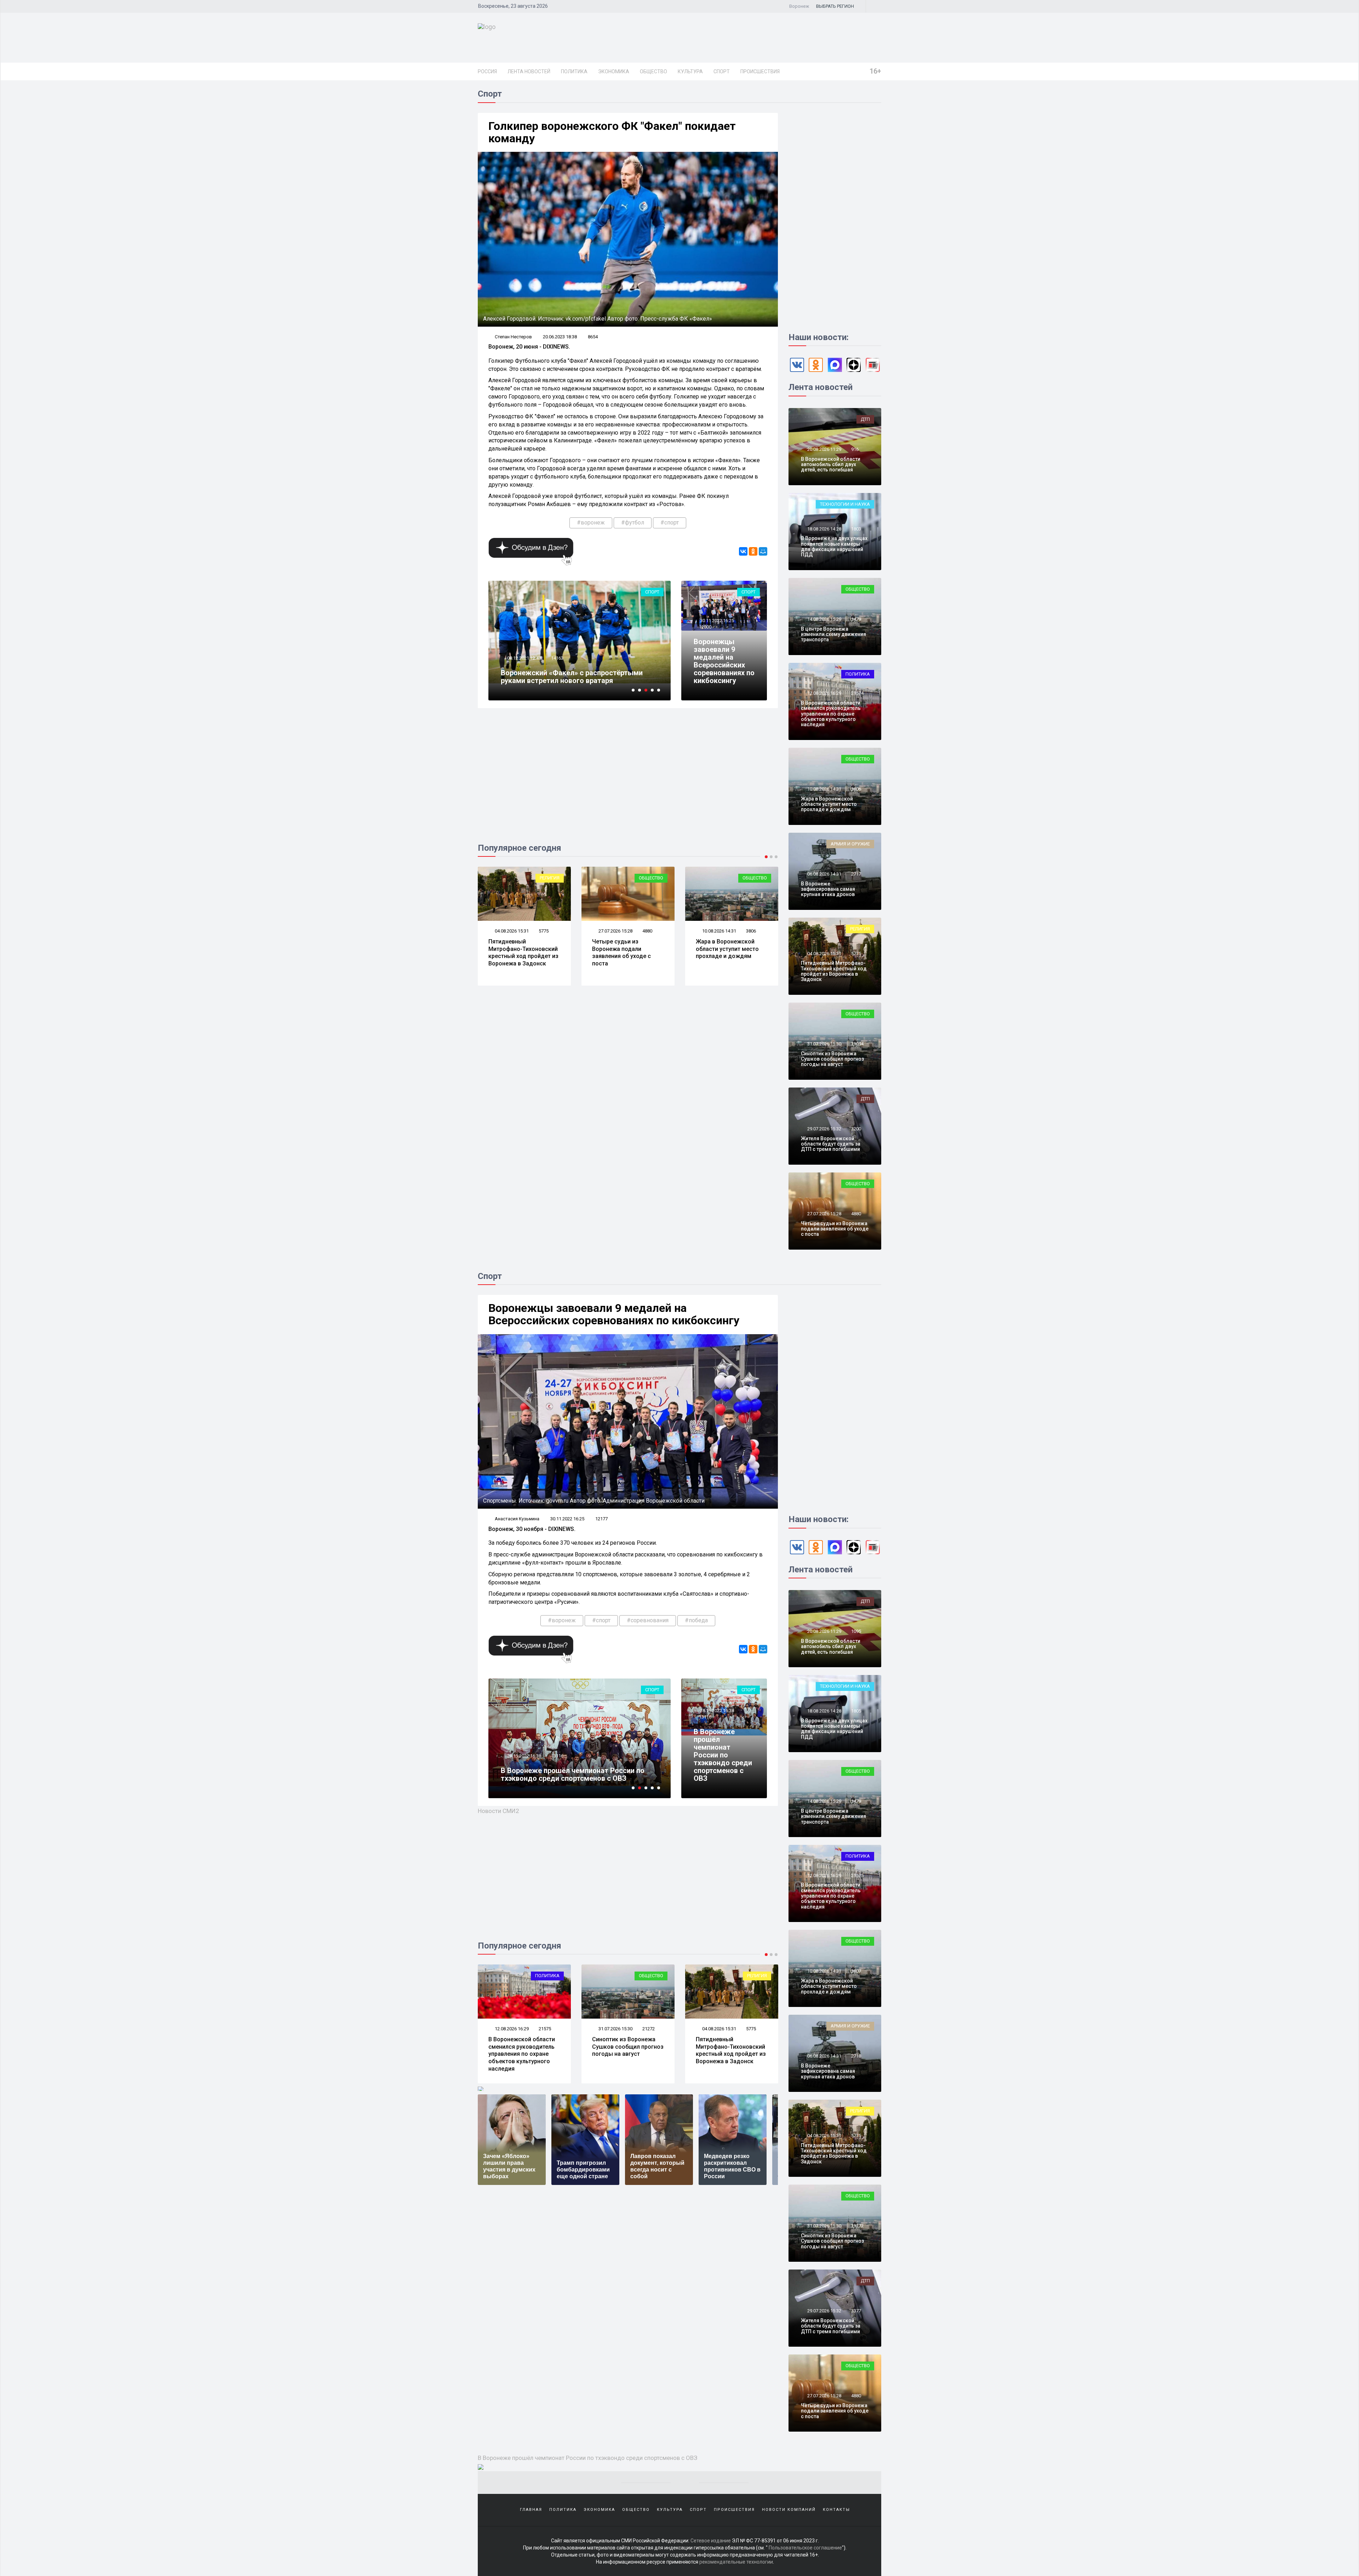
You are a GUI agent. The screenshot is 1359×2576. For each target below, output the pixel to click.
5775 (856, 954)
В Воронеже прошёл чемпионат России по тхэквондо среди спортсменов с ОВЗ (723, 1755)
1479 (856, 619)
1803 (856, 529)
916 (855, 449)
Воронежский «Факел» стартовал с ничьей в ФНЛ (576, 677)
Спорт (722, 71)
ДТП (865, 419)
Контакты (836, 2510)
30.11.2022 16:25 (716, 621)
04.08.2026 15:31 (824, 954)
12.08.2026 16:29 (824, 693)
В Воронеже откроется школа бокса (563, 1778)
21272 (857, 2226)
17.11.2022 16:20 (524, 1764)
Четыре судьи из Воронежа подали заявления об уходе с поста (835, 1229)
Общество (653, 71)
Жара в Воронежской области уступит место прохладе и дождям (520, 949)
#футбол (633, 523)
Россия (487, 71)
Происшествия (760, 71)
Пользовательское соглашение (805, 2548)
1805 (856, 1711)
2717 (751, 931)
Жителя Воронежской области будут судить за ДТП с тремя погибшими (831, 1144)
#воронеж (591, 523)
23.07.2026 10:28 (615, 931)
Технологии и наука (845, 504)
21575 (857, 1875)
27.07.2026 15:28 (824, 1214)
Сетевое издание (711, 2541)
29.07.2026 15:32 (824, 1129)
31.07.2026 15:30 (824, 1044)
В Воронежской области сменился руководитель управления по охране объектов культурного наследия (831, 714)
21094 (857, 1044)
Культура (690, 71)
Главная (531, 2510)
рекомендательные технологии (736, 2562)
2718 (856, 2056)
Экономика (614, 71)
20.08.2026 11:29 (824, 449)
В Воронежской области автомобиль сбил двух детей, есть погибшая (831, 464)
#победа (696, 1620)
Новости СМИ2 (498, 1811)
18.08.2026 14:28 (824, 529)
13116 (705, 1717)
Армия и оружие (644, 878)
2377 (856, 2311)
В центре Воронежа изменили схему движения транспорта (833, 634)
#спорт (670, 523)
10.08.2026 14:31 (511, 931)
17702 (557, 1764)
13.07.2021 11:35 (524, 658)
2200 (856, 1129)
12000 (705, 627)
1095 (856, 1631)
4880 (856, 1214)
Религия (860, 929)
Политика (574, 71)
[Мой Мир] (763, 551)
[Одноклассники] (753, 551)
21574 (857, 693)
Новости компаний (789, 2510)
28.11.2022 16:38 (716, 1711)
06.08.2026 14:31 (719, 931)
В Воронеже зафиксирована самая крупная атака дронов (726, 949)
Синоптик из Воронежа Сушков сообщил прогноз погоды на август (832, 1059)
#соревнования (648, 1620)
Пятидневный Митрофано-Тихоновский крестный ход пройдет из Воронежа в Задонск (834, 971)
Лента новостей (529, 71)
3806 (544, 931)
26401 (557, 658)
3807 (751, 2029)
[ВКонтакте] (743, 551)
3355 (647, 931)
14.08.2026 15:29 (824, 619)
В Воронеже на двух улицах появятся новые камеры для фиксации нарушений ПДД (834, 546)
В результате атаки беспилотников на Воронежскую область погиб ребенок (623, 953)
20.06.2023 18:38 (560, 337)
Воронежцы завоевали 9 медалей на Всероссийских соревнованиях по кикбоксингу (724, 661)
